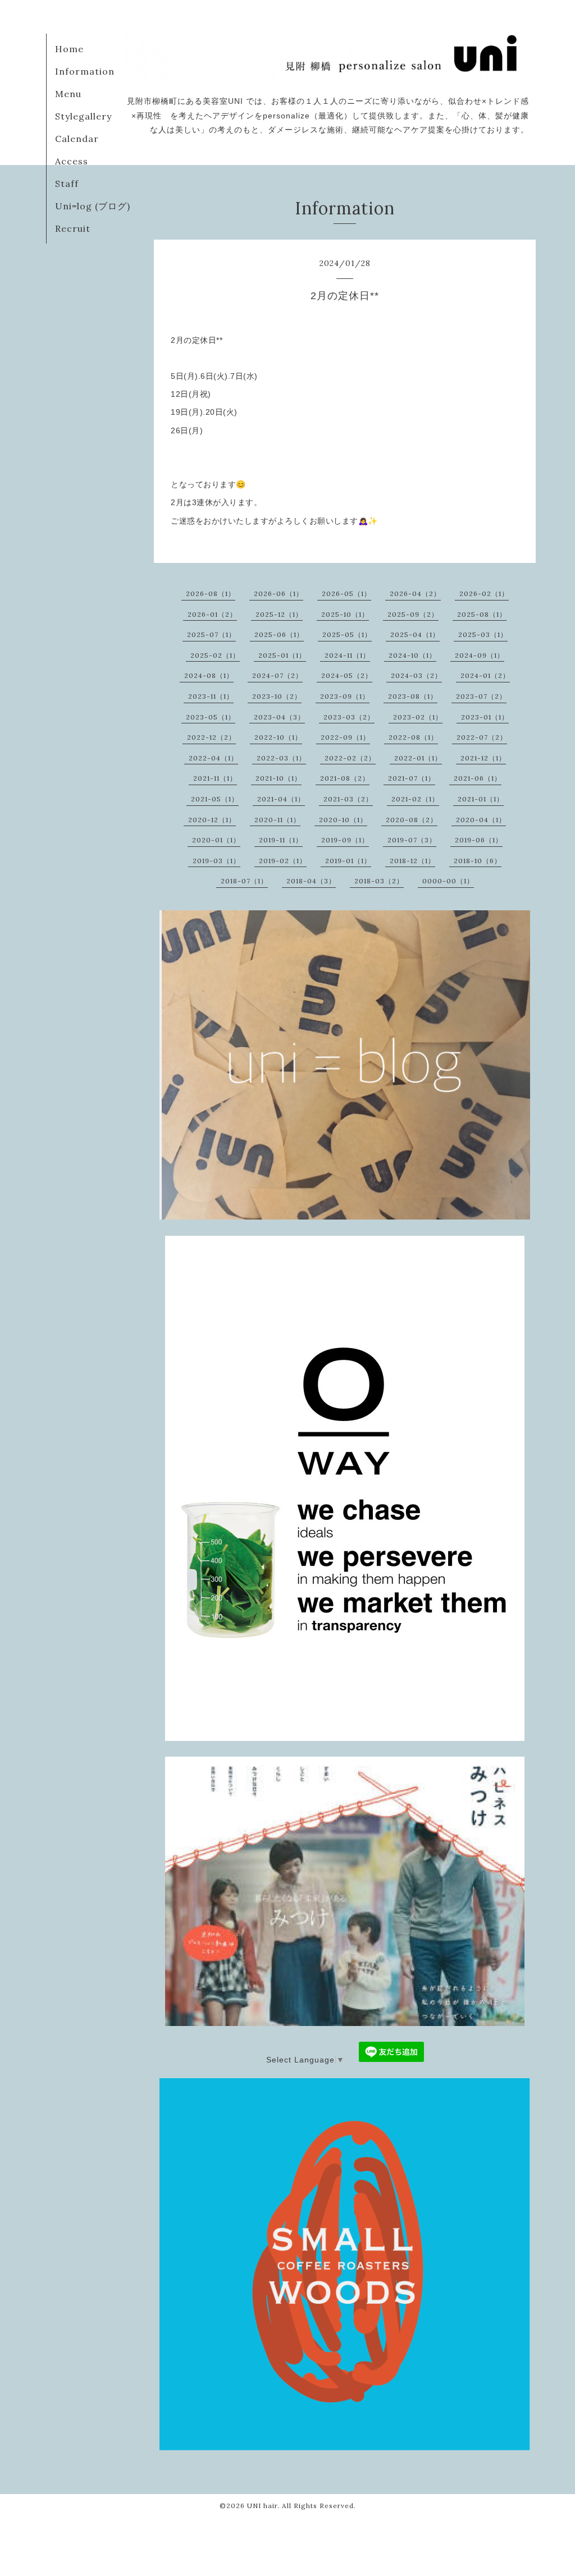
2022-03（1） (281, 758)
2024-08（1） (209, 675)
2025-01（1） (282, 655)
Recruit (73, 228)
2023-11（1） (211, 696)
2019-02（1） (283, 861)
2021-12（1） (483, 758)
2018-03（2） (379, 881)
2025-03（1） (483, 634)
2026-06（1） (279, 593)
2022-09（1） (345, 737)
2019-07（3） (412, 840)
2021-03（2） (348, 799)
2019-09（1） (345, 840)
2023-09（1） (345, 696)
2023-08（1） (413, 696)
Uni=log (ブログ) (93, 206)
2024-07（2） (277, 675)
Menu (68, 94)
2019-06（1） (479, 840)
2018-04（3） (311, 881)
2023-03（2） (349, 717)
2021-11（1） (215, 778)
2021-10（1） (279, 778)
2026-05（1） (346, 593)
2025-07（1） (211, 634)
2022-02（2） (350, 758)
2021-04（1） (281, 799)
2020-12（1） (212, 820)
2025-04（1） (415, 634)
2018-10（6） (478, 861)
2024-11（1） (347, 655)
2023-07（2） (481, 696)
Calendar (77, 139)
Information (85, 71)
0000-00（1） (448, 881)
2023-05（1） (211, 717)
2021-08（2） (345, 778)
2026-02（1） (484, 593)
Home (69, 49)
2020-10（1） (343, 820)
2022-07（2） (482, 737)
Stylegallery (83, 116)
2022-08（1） (413, 737)
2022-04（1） (213, 758)
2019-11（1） (281, 840)
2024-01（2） (485, 675)
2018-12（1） (412, 861)
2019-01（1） (348, 861)
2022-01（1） (418, 758)
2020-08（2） (412, 820)
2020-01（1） (216, 840)
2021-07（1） (412, 778)
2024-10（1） (412, 655)
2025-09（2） (413, 614)
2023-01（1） (485, 717)
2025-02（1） (215, 655)
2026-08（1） (211, 593)
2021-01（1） (481, 799)
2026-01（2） (212, 614)
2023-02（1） (418, 717)
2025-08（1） (482, 614)
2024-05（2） (347, 675)
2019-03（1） (216, 861)
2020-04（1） (481, 820)
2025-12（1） (279, 614)
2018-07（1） (244, 881)
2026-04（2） (415, 593)
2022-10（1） (278, 737)
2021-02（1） (415, 799)
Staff (67, 184)
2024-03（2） (416, 675)
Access (72, 161)
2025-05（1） (347, 634)
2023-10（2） (277, 696)
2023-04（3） (279, 717)
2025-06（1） (279, 634)
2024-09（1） (480, 655)
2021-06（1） (478, 778)
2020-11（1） (277, 820)
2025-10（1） (345, 614)
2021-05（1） (215, 799)
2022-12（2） (211, 737)
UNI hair (262, 2506)
